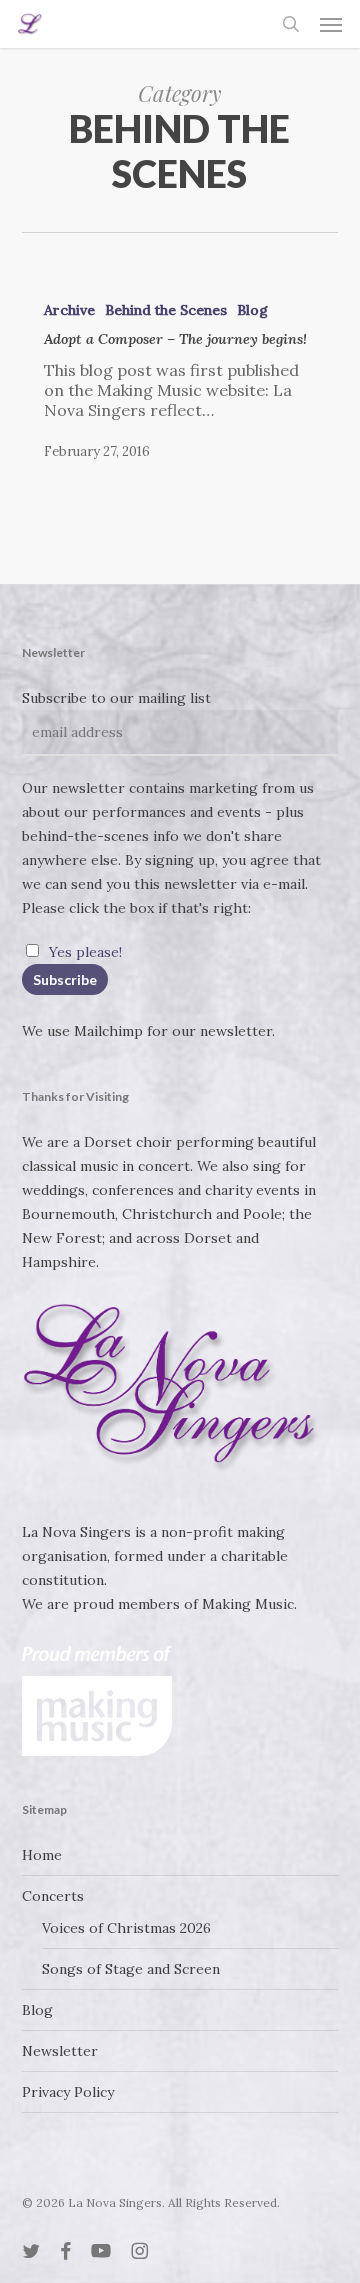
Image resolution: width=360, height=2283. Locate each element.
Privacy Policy (68, 2092)
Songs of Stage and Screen (131, 1969)
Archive (69, 310)
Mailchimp (108, 1031)
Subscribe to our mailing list (116, 698)
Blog (252, 310)
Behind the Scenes (166, 310)
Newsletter (60, 2051)
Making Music (248, 1604)
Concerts (53, 1896)
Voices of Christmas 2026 (126, 1928)
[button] (331, 24)
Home (42, 1855)
